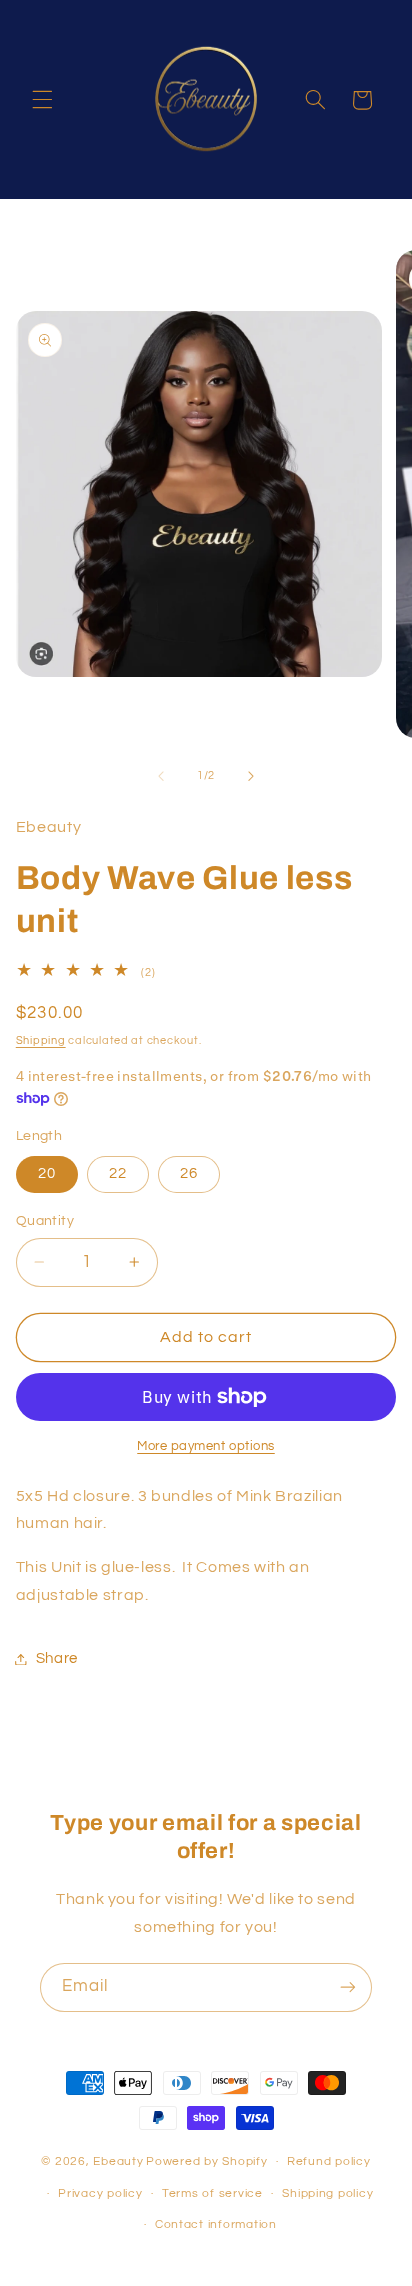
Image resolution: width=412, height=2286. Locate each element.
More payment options (206, 1446)
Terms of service (212, 2193)
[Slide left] (161, 776)
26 (189, 1173)
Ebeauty (118, 2161)
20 (47, 1173)
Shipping (41, 1040)
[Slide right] (251, 776)
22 (118, 1173)
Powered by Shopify (206, 2161)
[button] (42, 100)
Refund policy (329, 2161)
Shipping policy (327, 2193)
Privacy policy (100, 2193)
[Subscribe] (348, 1987)
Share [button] (57, 1658)
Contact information (216, 2224)
